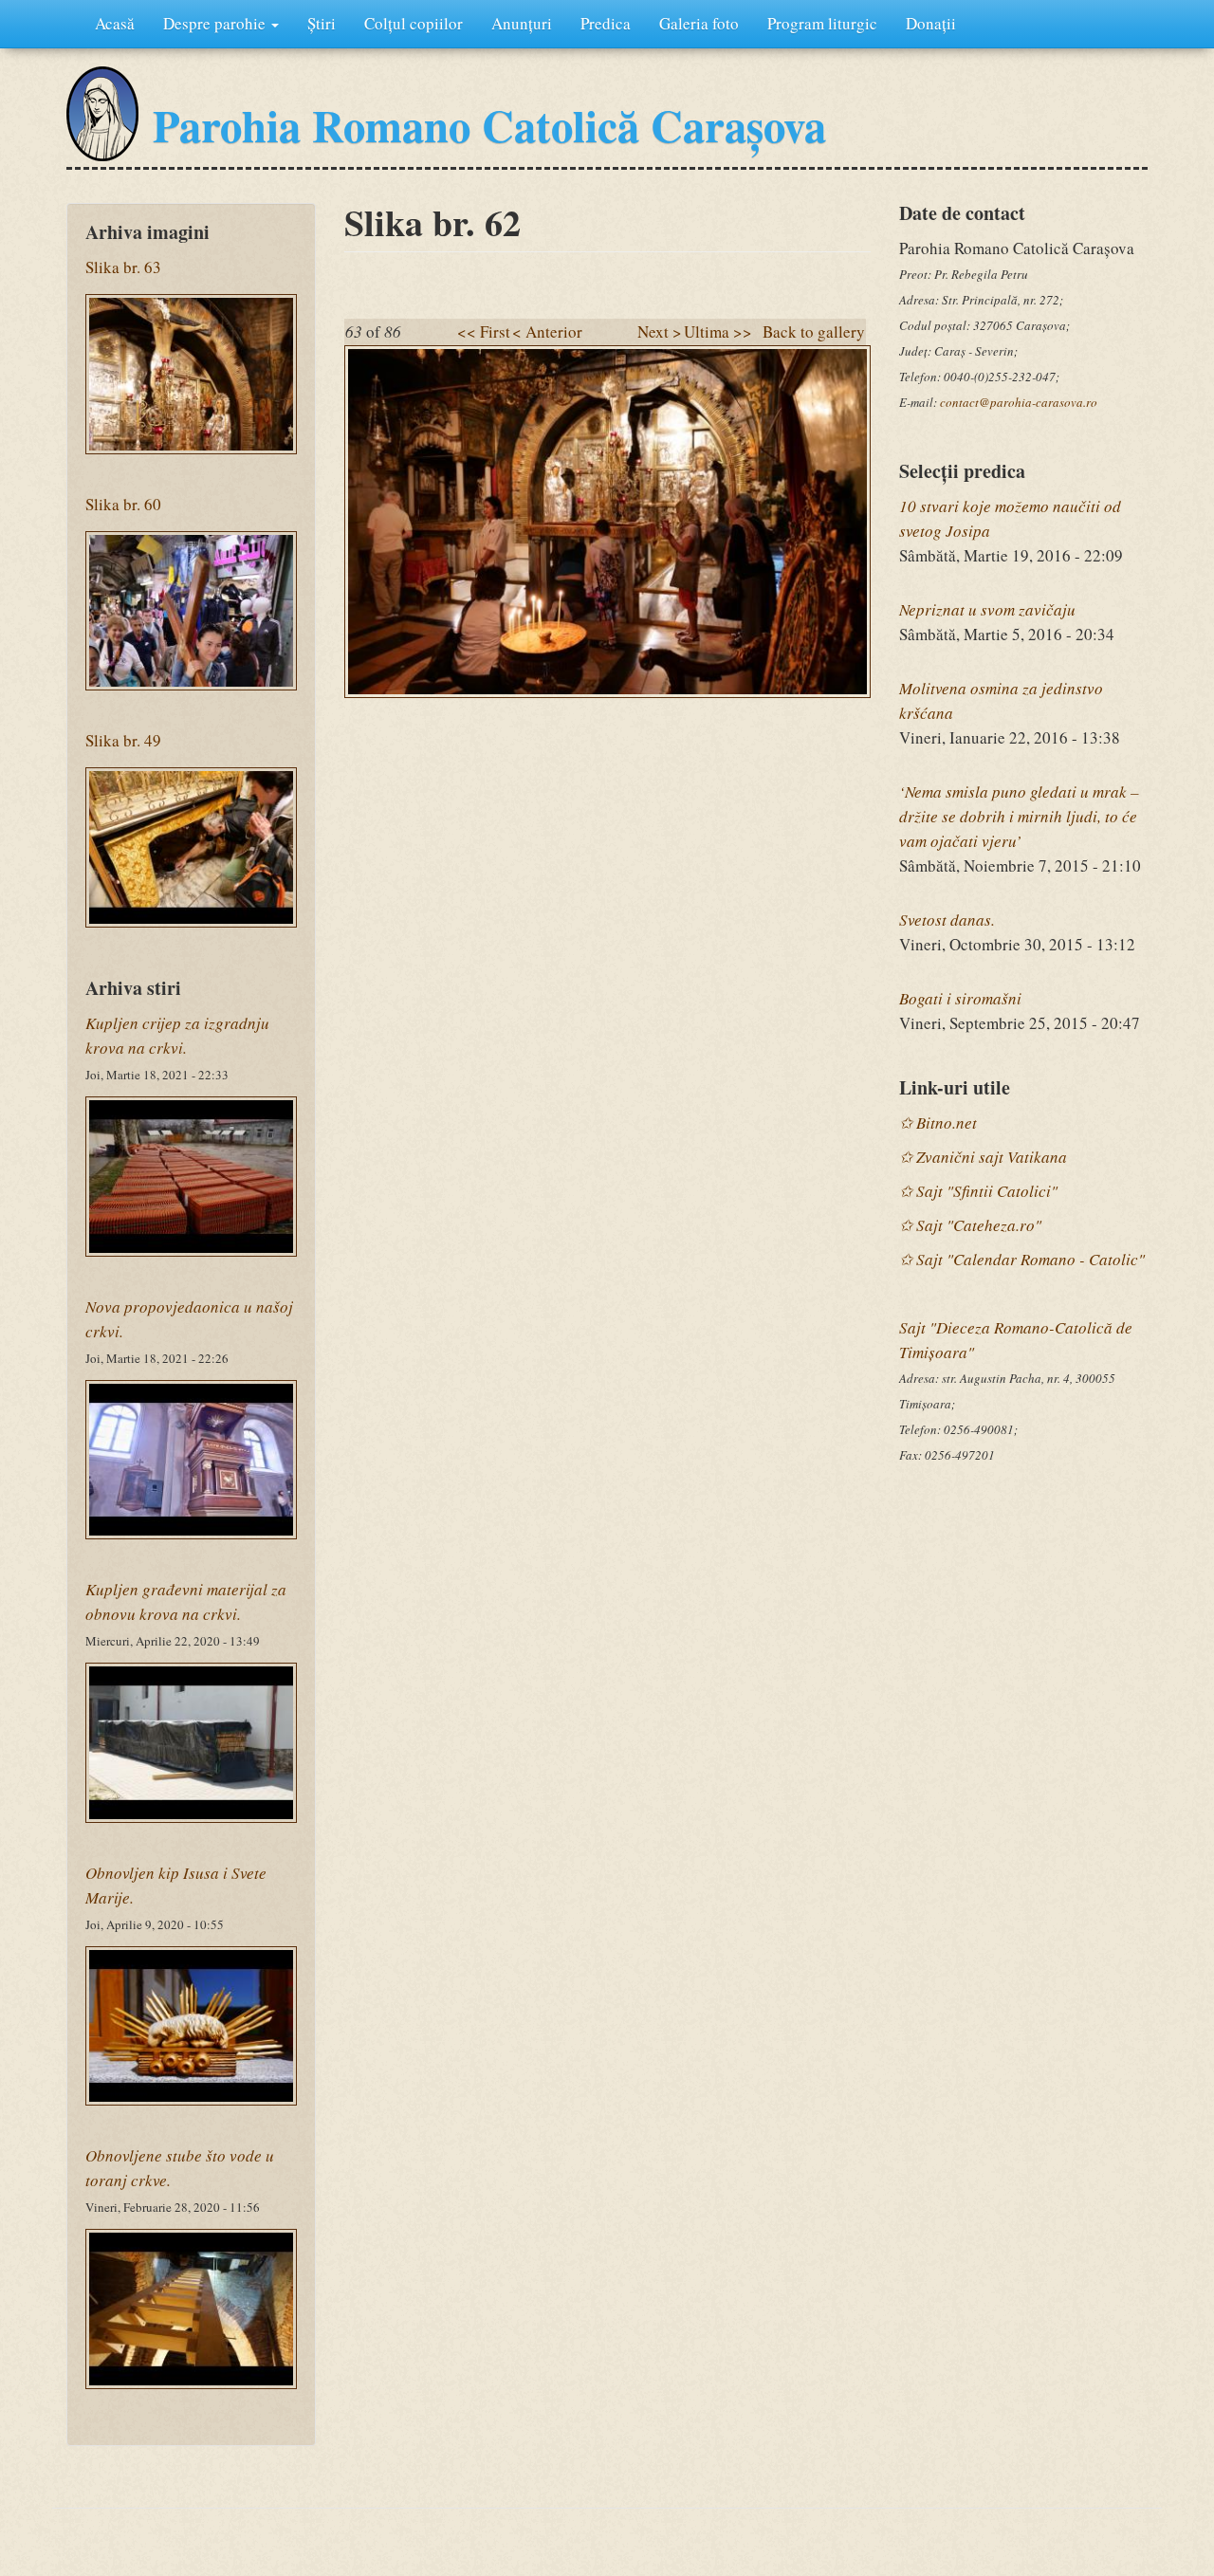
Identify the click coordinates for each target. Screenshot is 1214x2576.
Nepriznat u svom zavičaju (987, 609)
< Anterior (547, 331)
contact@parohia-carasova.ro (1019, 402)
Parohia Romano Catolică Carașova (489, 125)
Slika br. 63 (123, 267)
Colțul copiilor (414, 23)
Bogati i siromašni (960, 998)
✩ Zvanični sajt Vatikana (983, 1157)
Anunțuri (522, 23)
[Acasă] (102, 114)
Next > (660, 331)
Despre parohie (216, 23)
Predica (606, 23)
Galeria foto (699, 23)
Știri (322, 23)
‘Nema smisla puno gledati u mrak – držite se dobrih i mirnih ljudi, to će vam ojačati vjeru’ (1019, 816)
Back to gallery (814, 331)
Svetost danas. (947, 920)
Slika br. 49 (123, 740)
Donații (931, 23)
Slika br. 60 (123, 504)
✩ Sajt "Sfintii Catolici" (978, 1191)
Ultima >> (718, 331)
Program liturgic (822, 23)
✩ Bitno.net (938, 1122)
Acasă (115, 23)
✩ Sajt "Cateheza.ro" (970, 1225)
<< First (484, 331)
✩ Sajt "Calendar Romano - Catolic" (1022, 1259)
